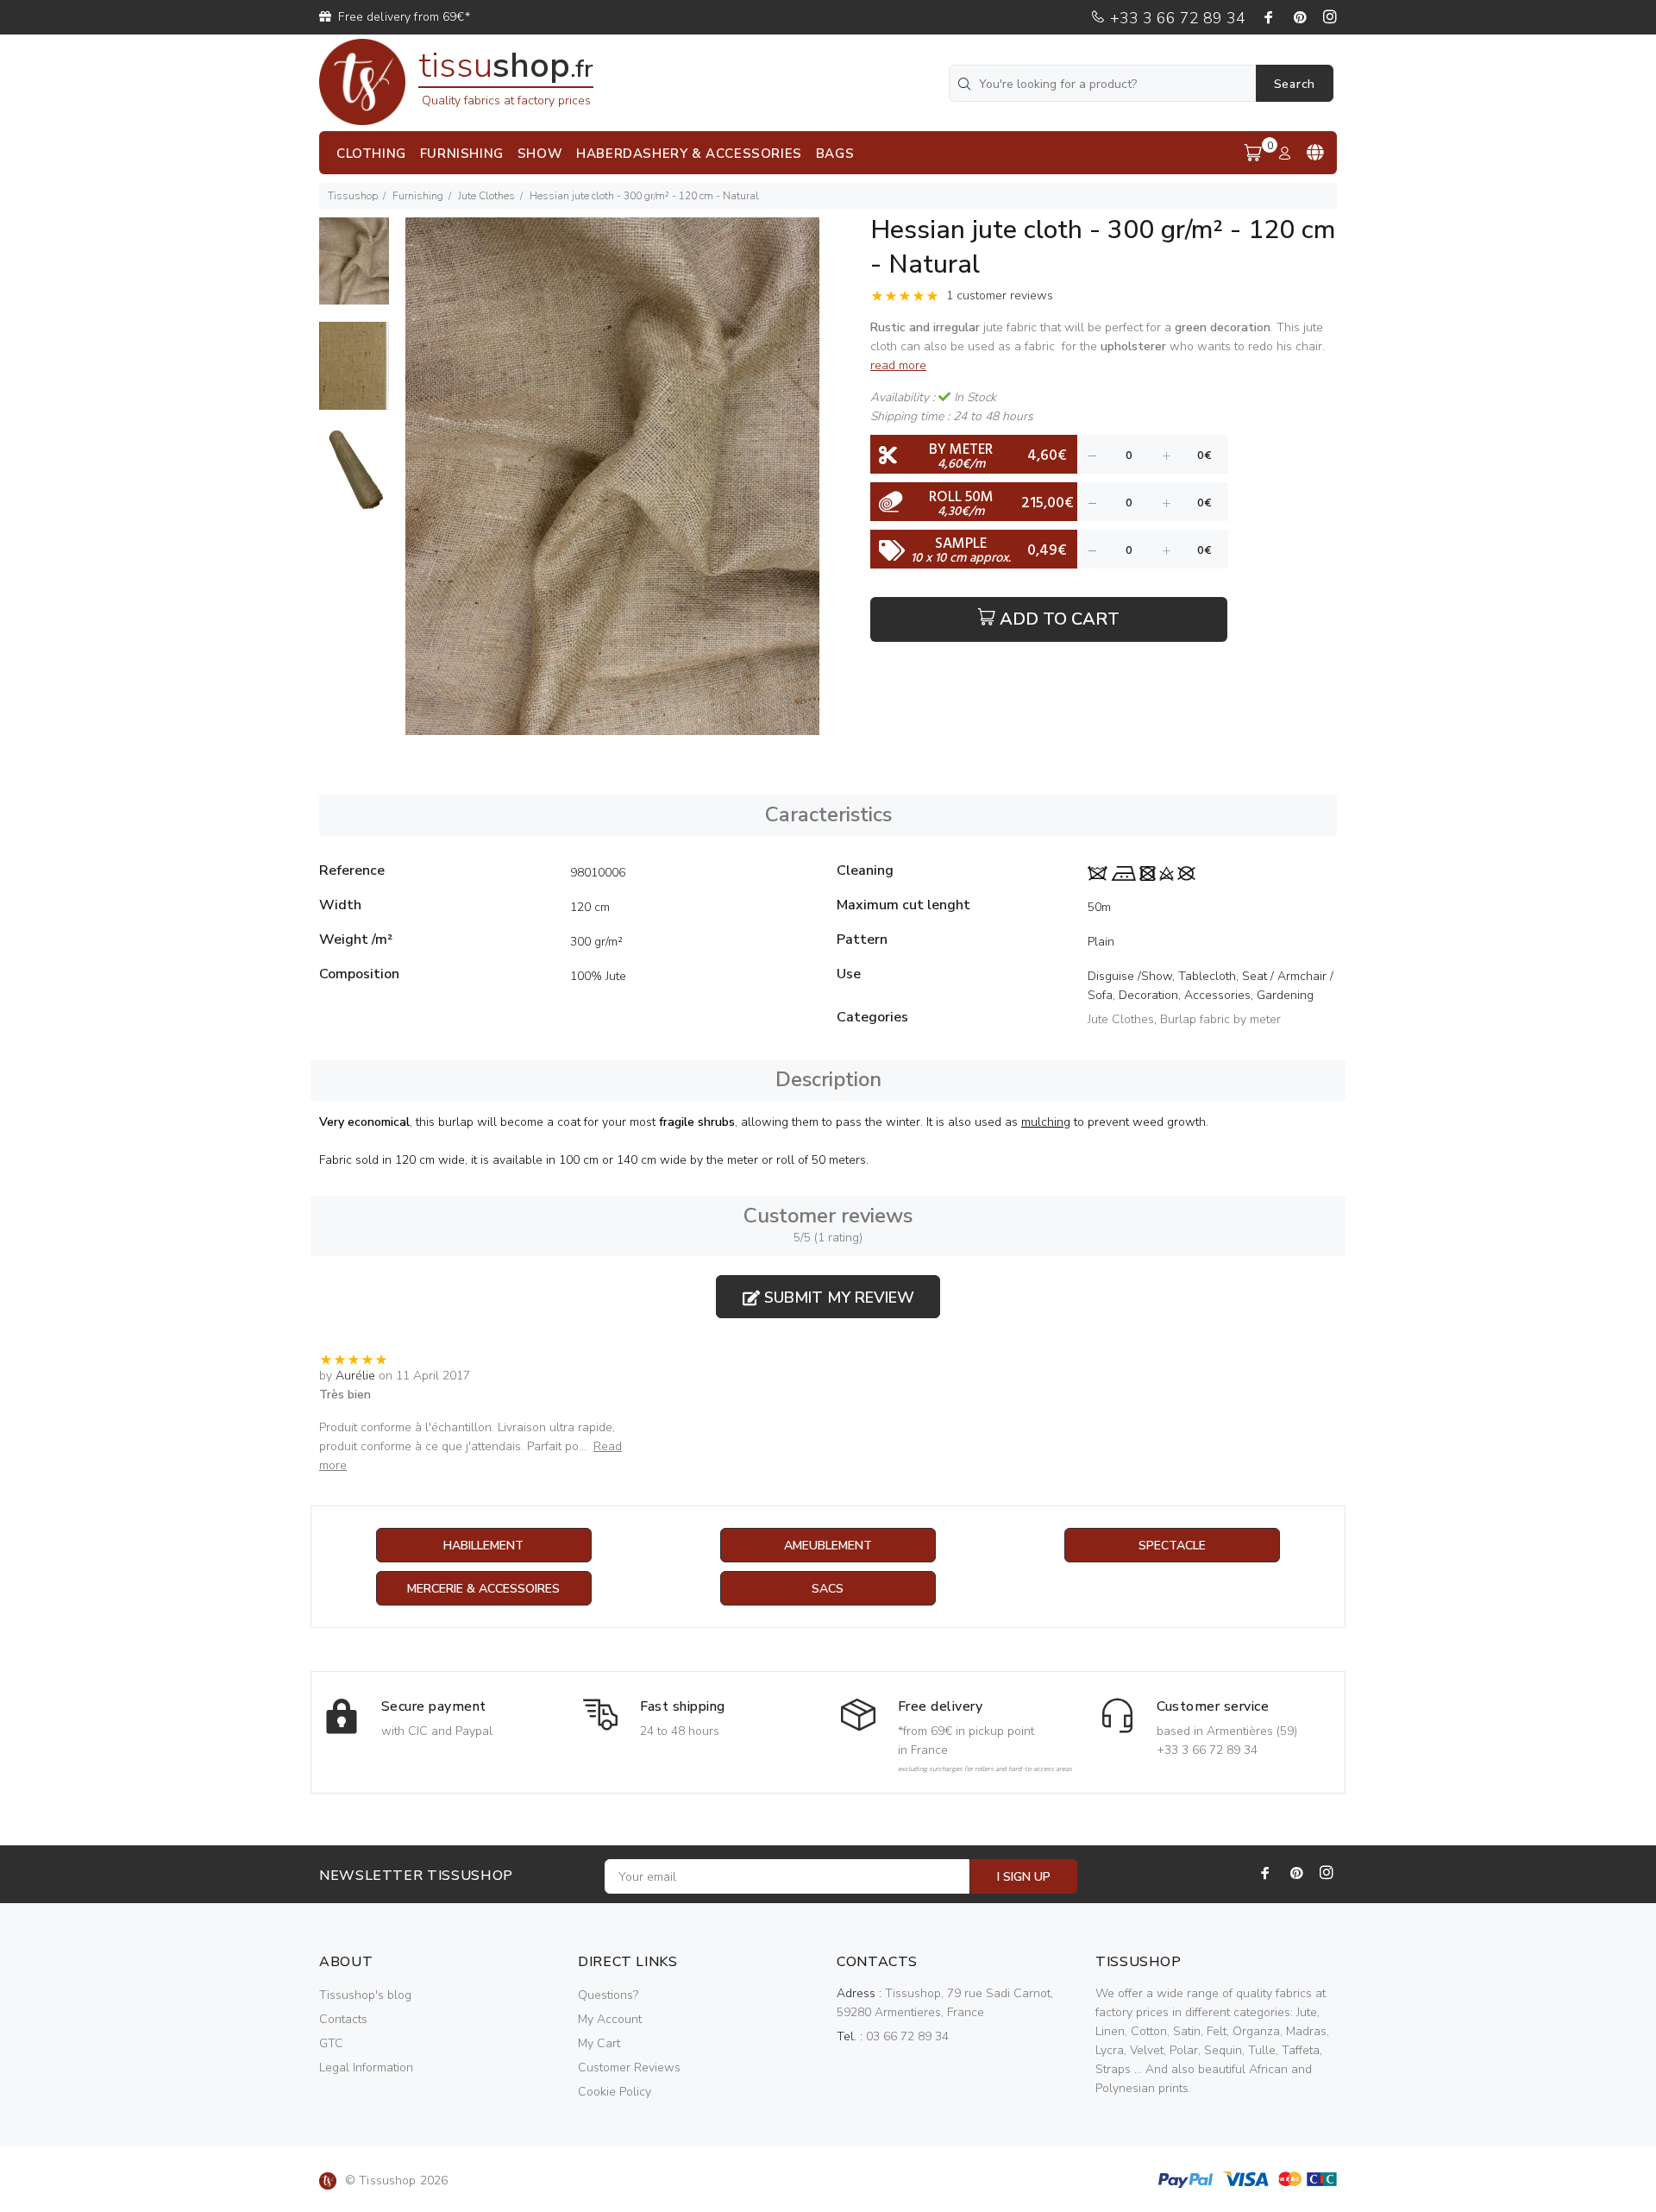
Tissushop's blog (365, 1995)
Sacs (828, 1589)
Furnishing (418, 196)
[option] (354, 270)
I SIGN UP (1024, 1877)
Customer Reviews (629, 2067)
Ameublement (828, 1546)
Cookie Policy (615, 2092)
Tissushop (353, 196)
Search (1295, 84)
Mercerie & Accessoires (483, 1589)
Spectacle (1172, 1546)
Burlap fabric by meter (1220, 1019)
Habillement (483, 1546)
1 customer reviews (1000, 295)
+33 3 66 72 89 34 (1176, 18)
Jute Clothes (486, 196)
